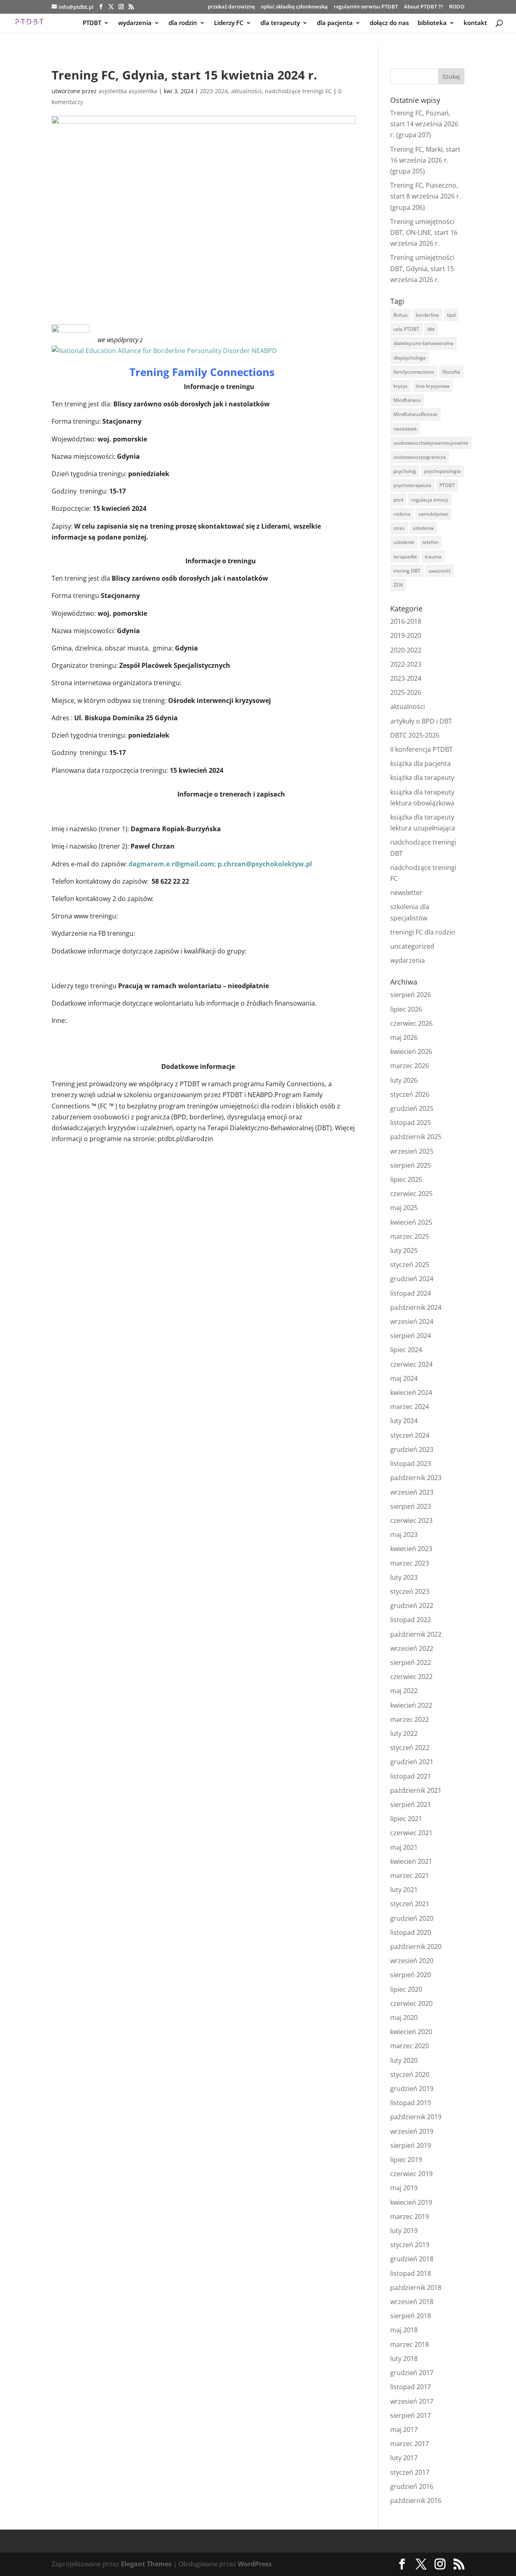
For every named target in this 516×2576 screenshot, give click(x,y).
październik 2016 (416, 2501)
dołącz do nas (389, 23)
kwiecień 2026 (411, 1052)
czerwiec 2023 (411, 1520)
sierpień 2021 (411, 1804)
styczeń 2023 (410, 1591)
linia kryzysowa (433, 386)
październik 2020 (416, 1947)
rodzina (402, 514)
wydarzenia (135, 23)
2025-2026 (406, 692)
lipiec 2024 (406, 1350)
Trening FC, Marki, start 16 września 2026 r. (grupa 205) (425, 160)
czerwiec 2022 (411, 1677)
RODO (457, 7)
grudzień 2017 (412, 2373)
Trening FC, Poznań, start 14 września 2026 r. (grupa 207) (424, 124)
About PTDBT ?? (423, 7)
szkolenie (404, 542)
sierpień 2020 (411, 1975)
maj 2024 (404, 1378)
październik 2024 (416, 1307)
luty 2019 (404, 2231)
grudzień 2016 (412, 2486)
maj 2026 (404, 1037)
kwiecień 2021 (411, 1861)
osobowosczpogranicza (420, 457)
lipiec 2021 (406, 1819)
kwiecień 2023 (411, 1549)
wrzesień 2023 (412, 1492)
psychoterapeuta (412, 485)
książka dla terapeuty (422, 778)
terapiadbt (405, 557)
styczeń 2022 (410, 1748)
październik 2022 (416, 1634)
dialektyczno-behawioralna (423, 343)
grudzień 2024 (412, 1279)
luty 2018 (404, 2359)
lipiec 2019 (406, 2160)
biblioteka (432, 23)
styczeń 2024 (410, 1435)
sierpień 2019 (411, 2145)
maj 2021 (404, 1847)
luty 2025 (404, 1250)
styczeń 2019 (410, 2245)
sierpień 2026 (411, 995)
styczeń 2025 (410, 1265)
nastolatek (405, 429)
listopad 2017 (411, 2387)
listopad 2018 (411, 2273)
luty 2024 (404, 1421)
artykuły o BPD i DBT (421, 721)
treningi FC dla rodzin (423, 932)
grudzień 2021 (412, 1762)
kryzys (401, 386)
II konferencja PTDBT (421, 749)
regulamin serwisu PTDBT (366, 7)
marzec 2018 (410, 2344)
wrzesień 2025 (412, 1151)
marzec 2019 (410, 2216)
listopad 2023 (411, 1464)
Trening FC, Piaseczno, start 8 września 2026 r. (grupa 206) (425, 196)
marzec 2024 (410, 1407)
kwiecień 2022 (411, 1705)
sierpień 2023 (411, 1506)
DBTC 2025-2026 (415, 735)
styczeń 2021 (410, 1904)
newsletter (406, 893)
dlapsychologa (410, 358)
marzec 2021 (410, 1876)
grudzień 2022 (412, 1606)
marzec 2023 (410, 1563)
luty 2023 (404, 1577)
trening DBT (407, 571)
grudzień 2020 (412, 1918)
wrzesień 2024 (412, 1321)
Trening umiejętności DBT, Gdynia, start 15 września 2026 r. (422, 268)
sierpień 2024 (411, 1336)
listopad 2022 (411, 1620)
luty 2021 (404, 1890)
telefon (430, 542)
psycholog (405, 471)
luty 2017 (404, 2458)
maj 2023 (404, 1535)
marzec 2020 (410, 2046)
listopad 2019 (411, 2103)
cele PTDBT (406, 329)
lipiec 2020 (406, 1989)
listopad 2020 (411, 1932)
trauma (433, 557)
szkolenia (423, 528)
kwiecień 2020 (411, 2032)
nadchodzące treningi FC (298, 91)
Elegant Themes (146, 2564)
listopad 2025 (411, 1123)
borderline (427, 315)
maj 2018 (404, 2330)
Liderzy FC (229, 23)
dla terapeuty (280, 23)
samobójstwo (433, 514)
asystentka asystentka (128, 91)
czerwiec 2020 (411, 2003)
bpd (451, 315)
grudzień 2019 (412, 2089)
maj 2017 (404, 2430)
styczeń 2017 (410, 2472)
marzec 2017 (410, 2444)
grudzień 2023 (412, 1449)
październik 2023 (416, 1478)
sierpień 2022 (411, 1662)
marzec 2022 (410, 1719)
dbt (431, 329)
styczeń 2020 (410, 2074)
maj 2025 (404, 1208)
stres (399, 528)
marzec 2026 (410, 1066)
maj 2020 (404, 2018)
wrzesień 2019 (412, 2131)
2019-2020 (406, 636)
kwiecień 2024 (411, 1393)
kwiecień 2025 (411, 1222)
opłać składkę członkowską (294, 7)
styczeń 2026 (410, 1094)
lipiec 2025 (406, 1179)
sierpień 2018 (411, 2316)
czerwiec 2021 (411, 1833)
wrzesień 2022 (412, 1648)
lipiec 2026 (406, 1009)
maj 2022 (404, 1691)
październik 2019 (416, 2117)
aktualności (246, 91)
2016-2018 (406, 621)
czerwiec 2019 (411, 2174)
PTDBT (92, 23)
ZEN (398, 585)
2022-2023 (406, 664)
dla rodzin (183, 23)
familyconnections (414, 372)
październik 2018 (416, 2287)
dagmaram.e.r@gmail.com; (173, 864)
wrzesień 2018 (412, 2302)
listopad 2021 (411, 1776)
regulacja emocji (430, 500)
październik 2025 (416, 1137)
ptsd (398, 500)
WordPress (255, 2564)
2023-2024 (214, 91)
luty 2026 (404, 1080)
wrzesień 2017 (412, 2401)
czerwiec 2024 (411, 1364)
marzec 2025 (410, 1236)
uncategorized (412, 946)
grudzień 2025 (412, 1108)
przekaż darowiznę (231, 7)
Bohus (401, 315)
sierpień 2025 (411, 1165)
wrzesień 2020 (412, 1961)
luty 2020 (404, 2060)
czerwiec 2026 (411, 1023)
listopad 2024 (411, 1293)
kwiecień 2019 (411, 2202)
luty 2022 (404, 1733)
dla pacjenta (335, 23)
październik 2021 (416, 1790)
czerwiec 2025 (411, 1194)
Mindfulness (407, 400)
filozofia (451, 372)
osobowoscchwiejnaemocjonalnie (431, 443)
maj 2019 (404, 2188)
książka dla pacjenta (420, 763)
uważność (440, 571)
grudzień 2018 (412, 2259)
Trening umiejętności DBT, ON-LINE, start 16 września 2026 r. (424, 232)
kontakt (475, 23)
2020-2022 (406, 650)
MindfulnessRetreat (415, 414)
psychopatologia (442, 471)
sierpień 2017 (411, 2415)
